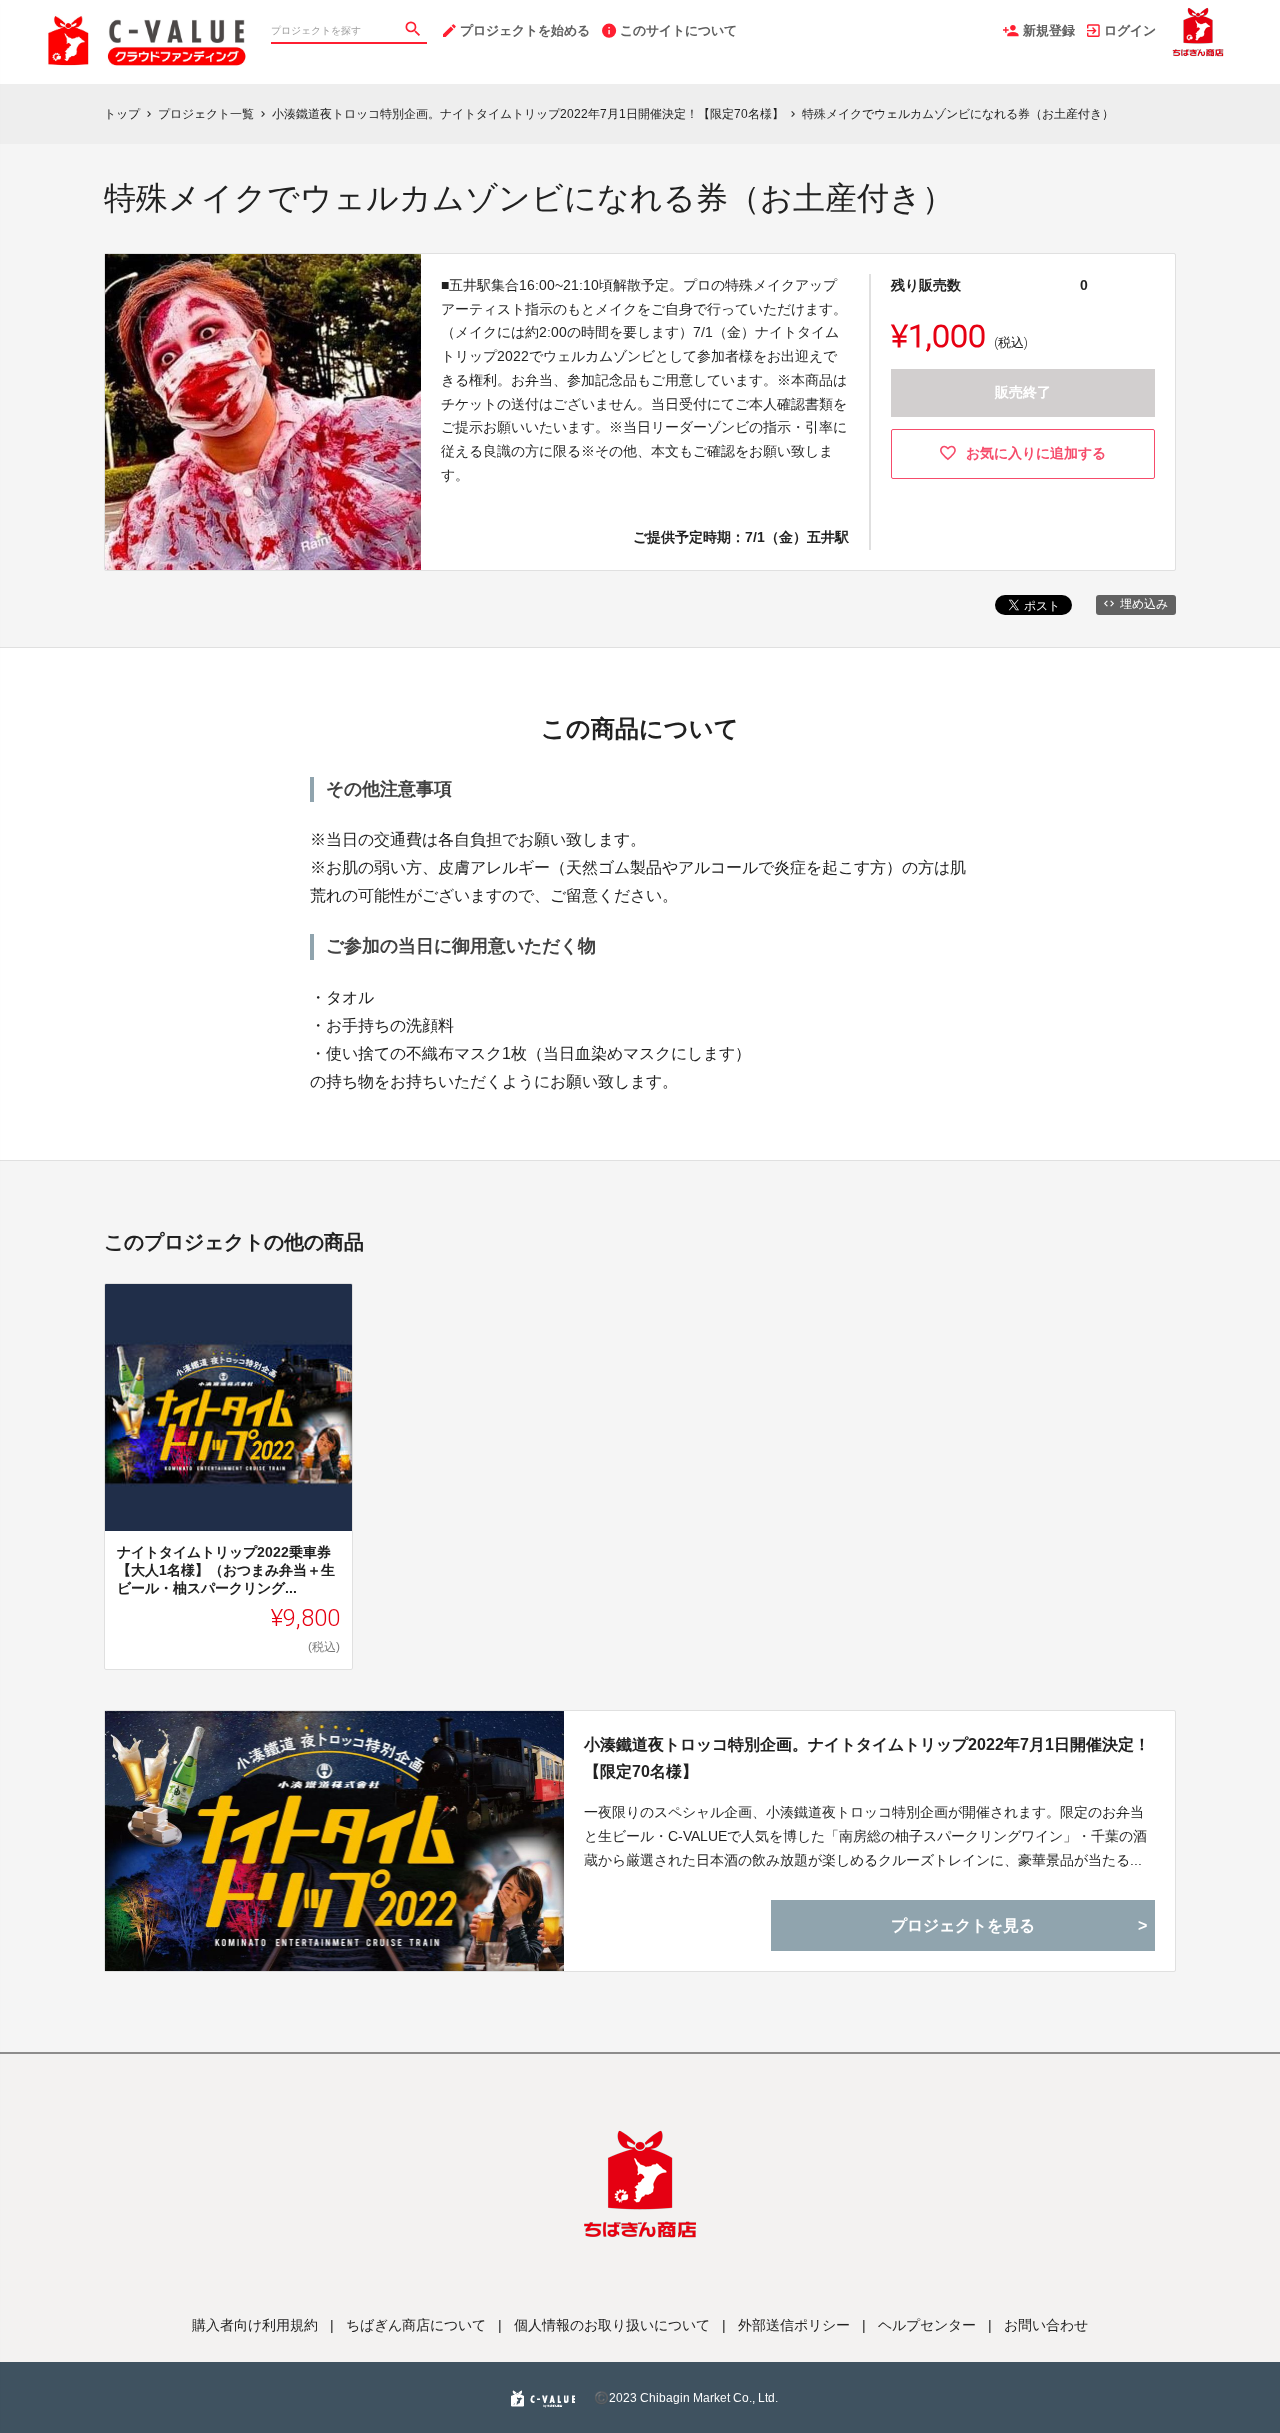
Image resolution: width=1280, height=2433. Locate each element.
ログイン (1130, 30)
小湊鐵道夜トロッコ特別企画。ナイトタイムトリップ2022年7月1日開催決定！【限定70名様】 (867, 1758)
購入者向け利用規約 (255, 2325)
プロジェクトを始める (525, 30)
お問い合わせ (1046, 2325)
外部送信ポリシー (794, 2325)
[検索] (415, 31)
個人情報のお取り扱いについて (612, 2325)
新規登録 (1049, 30)
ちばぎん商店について (416, 2325)
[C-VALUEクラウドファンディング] (147, 20)
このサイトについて (678, 30)
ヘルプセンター (927, 2325)
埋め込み (1144, 604)
